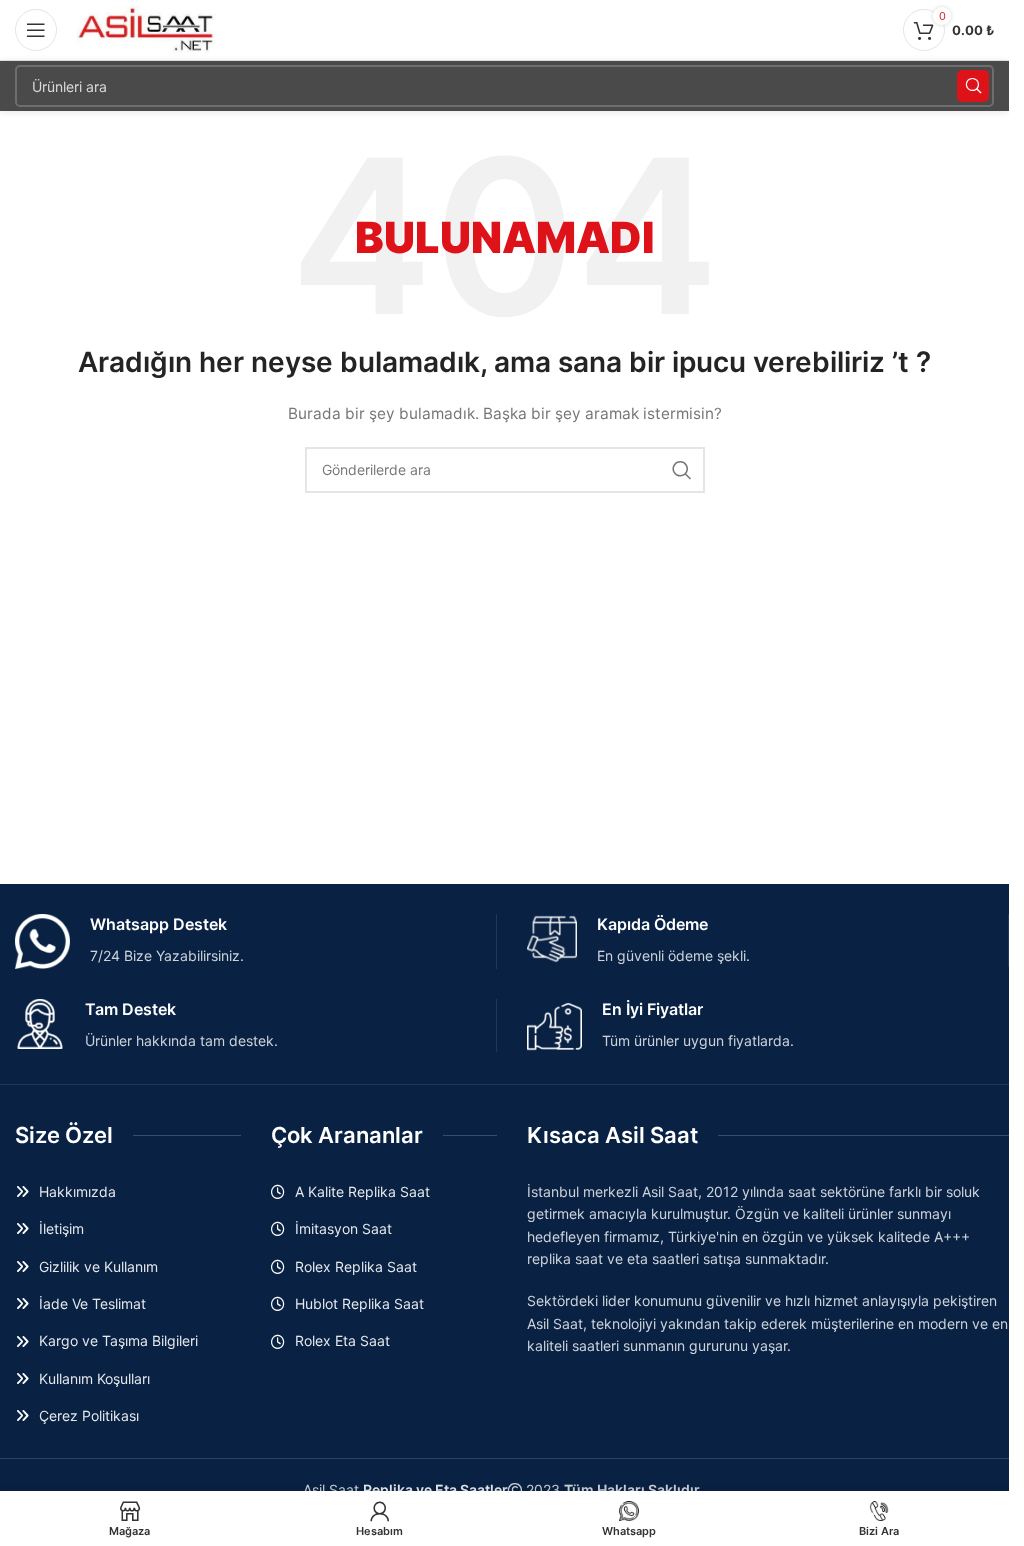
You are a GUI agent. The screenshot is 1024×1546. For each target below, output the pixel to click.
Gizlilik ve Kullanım (98, 1266)
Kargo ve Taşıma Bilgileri (118, 1340)
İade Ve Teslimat (92, 1303)
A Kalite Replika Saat (362, 1191)
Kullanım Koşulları (94, 1378)
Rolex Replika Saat (356, 1266)
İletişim (61, 1228)
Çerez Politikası (89, 1415)
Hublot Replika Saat (359, 1303)
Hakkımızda (77, 1191)
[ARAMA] (973, 86)
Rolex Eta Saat (342, 1340)
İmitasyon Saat (343, 1228)
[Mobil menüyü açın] (36, 30)
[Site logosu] (147, 28)
